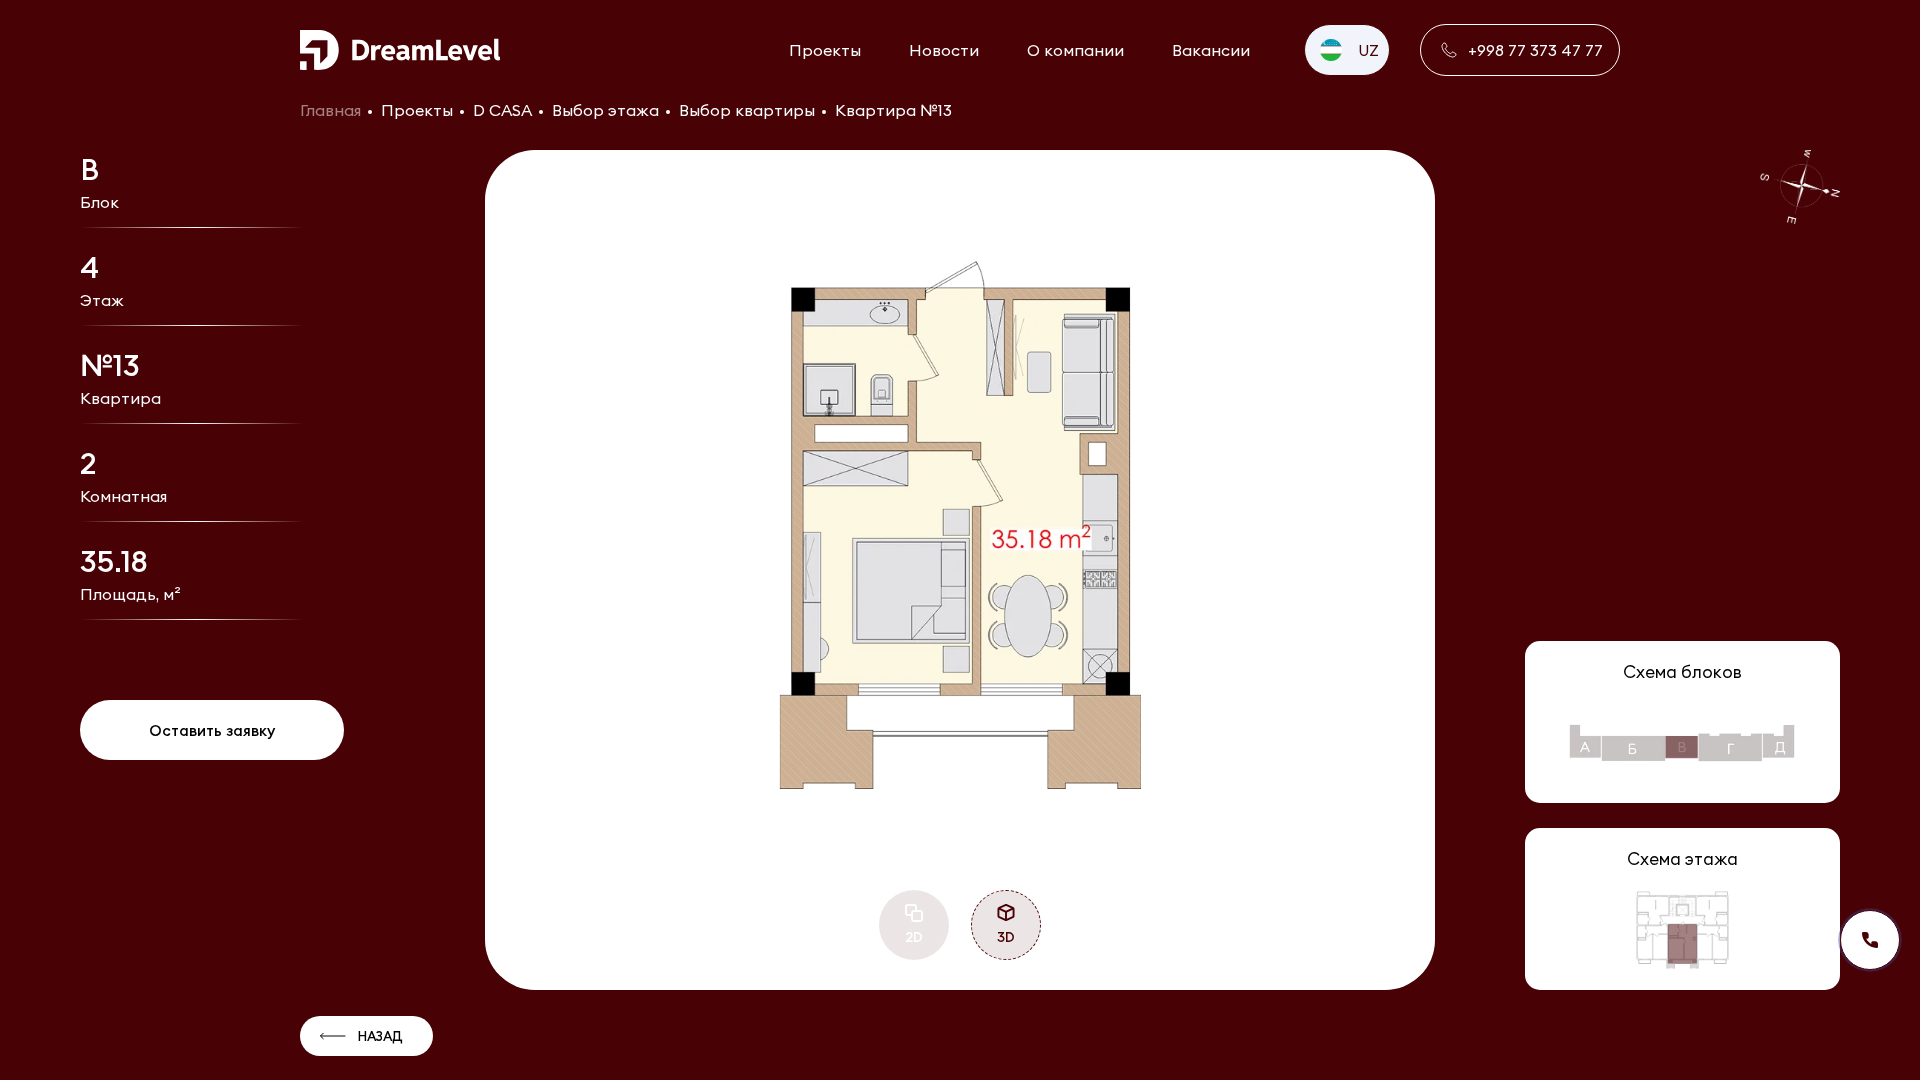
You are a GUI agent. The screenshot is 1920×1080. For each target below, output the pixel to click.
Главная (330, 110)
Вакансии (1211, 50)
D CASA (502, 110)
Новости (944, 50)
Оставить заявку (212, 730)
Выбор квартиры (747, 110)
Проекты (825, 50)
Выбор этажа (605, 110)
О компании (1075, 50)
